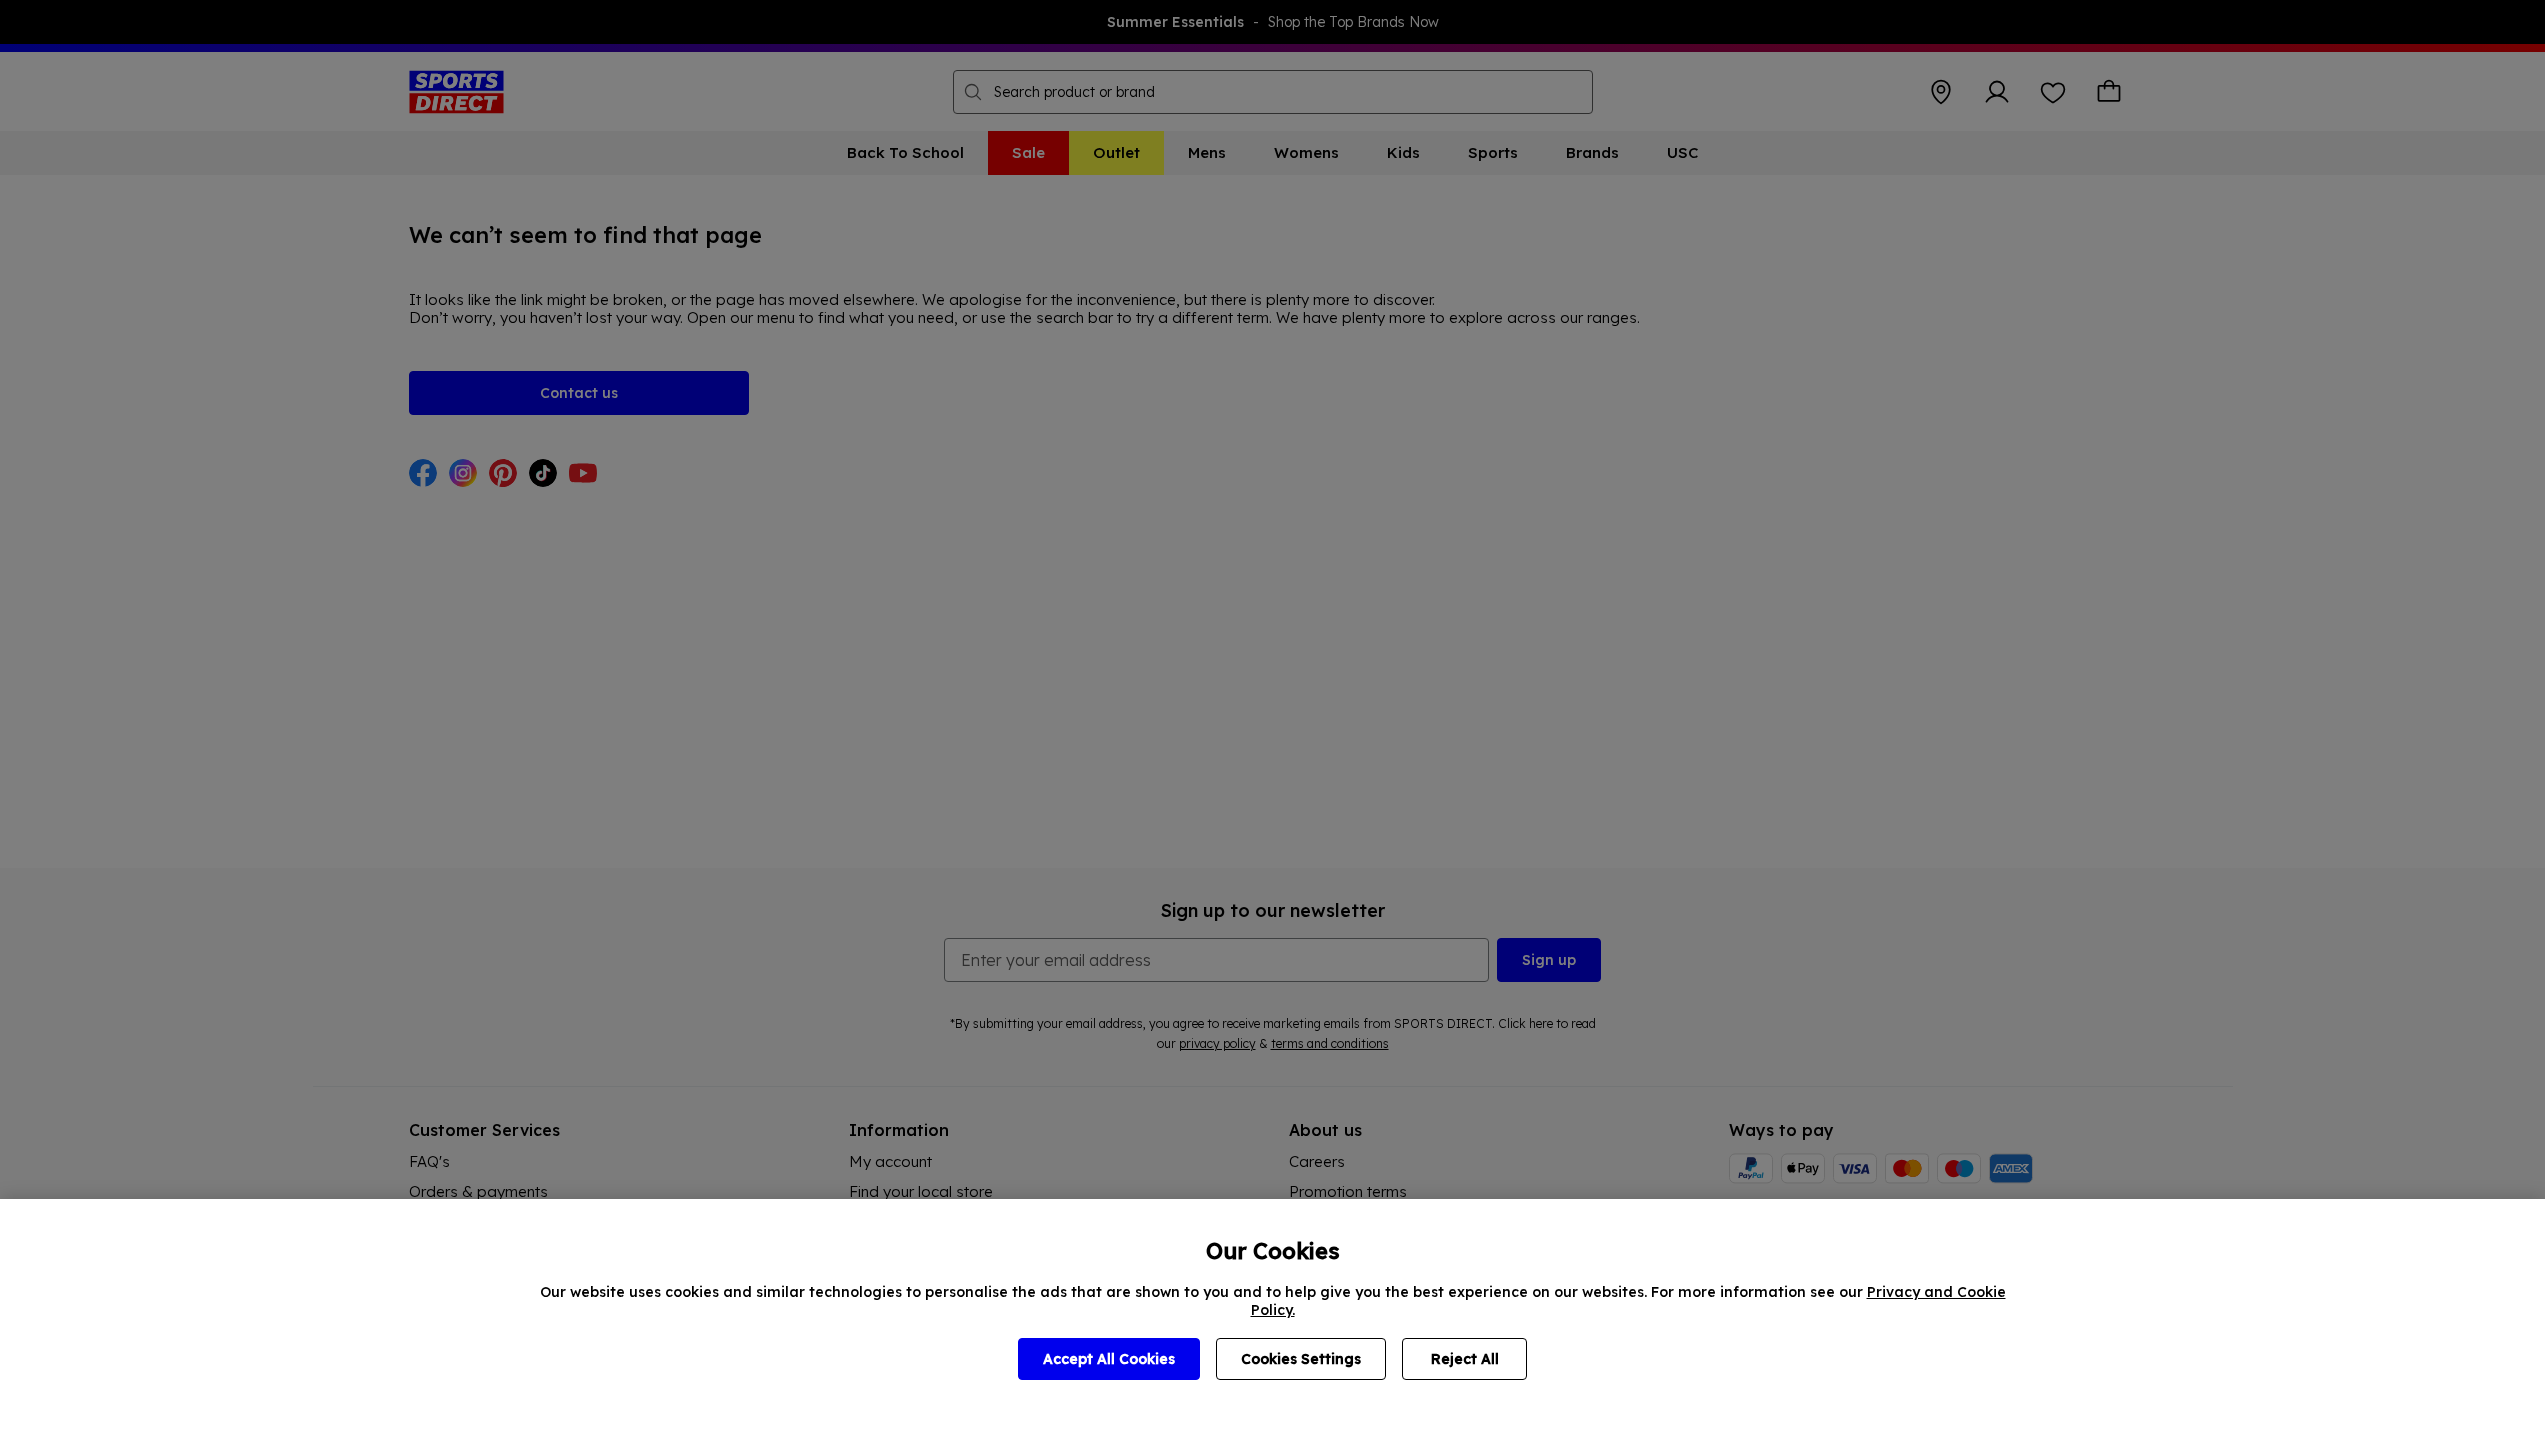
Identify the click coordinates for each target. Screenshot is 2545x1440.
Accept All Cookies (1109, 1359)
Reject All (1465, 1359)
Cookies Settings (1301, 1359)
